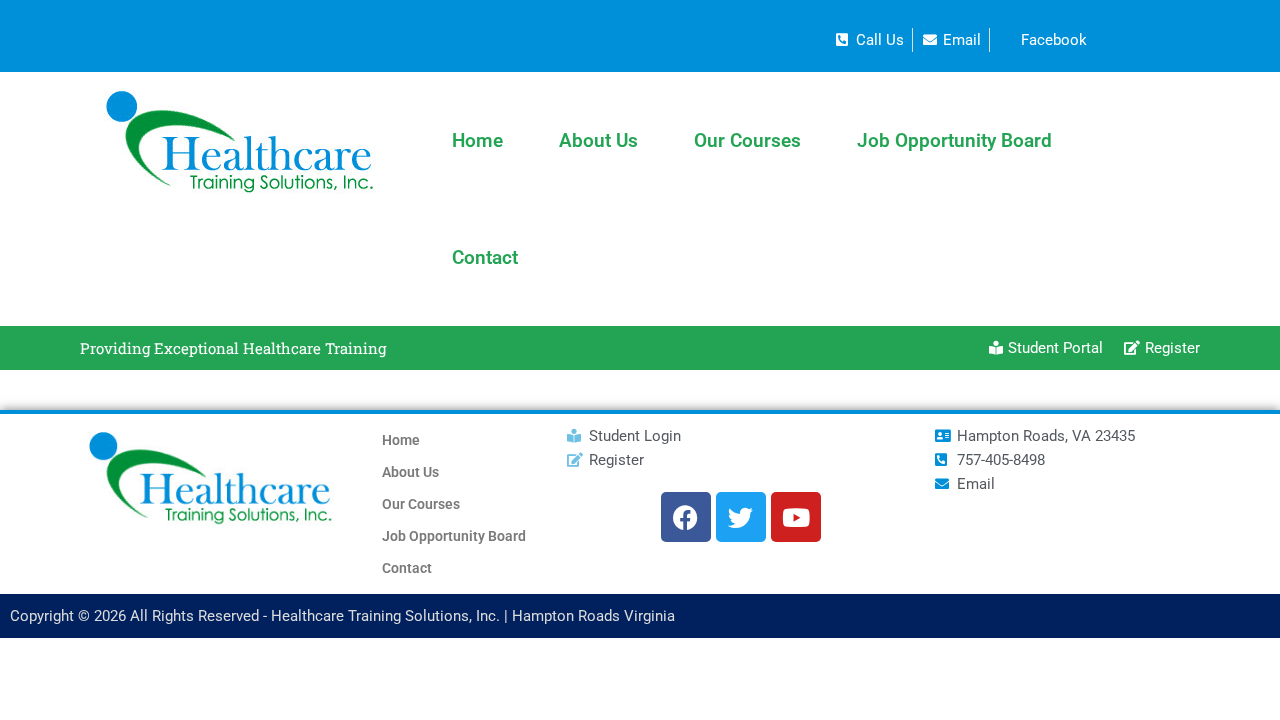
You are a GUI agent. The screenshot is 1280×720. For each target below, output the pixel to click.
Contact (485, 257)
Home (477, 140)
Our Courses (747, 140)
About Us (598, 140)
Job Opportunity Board (954, 140)
